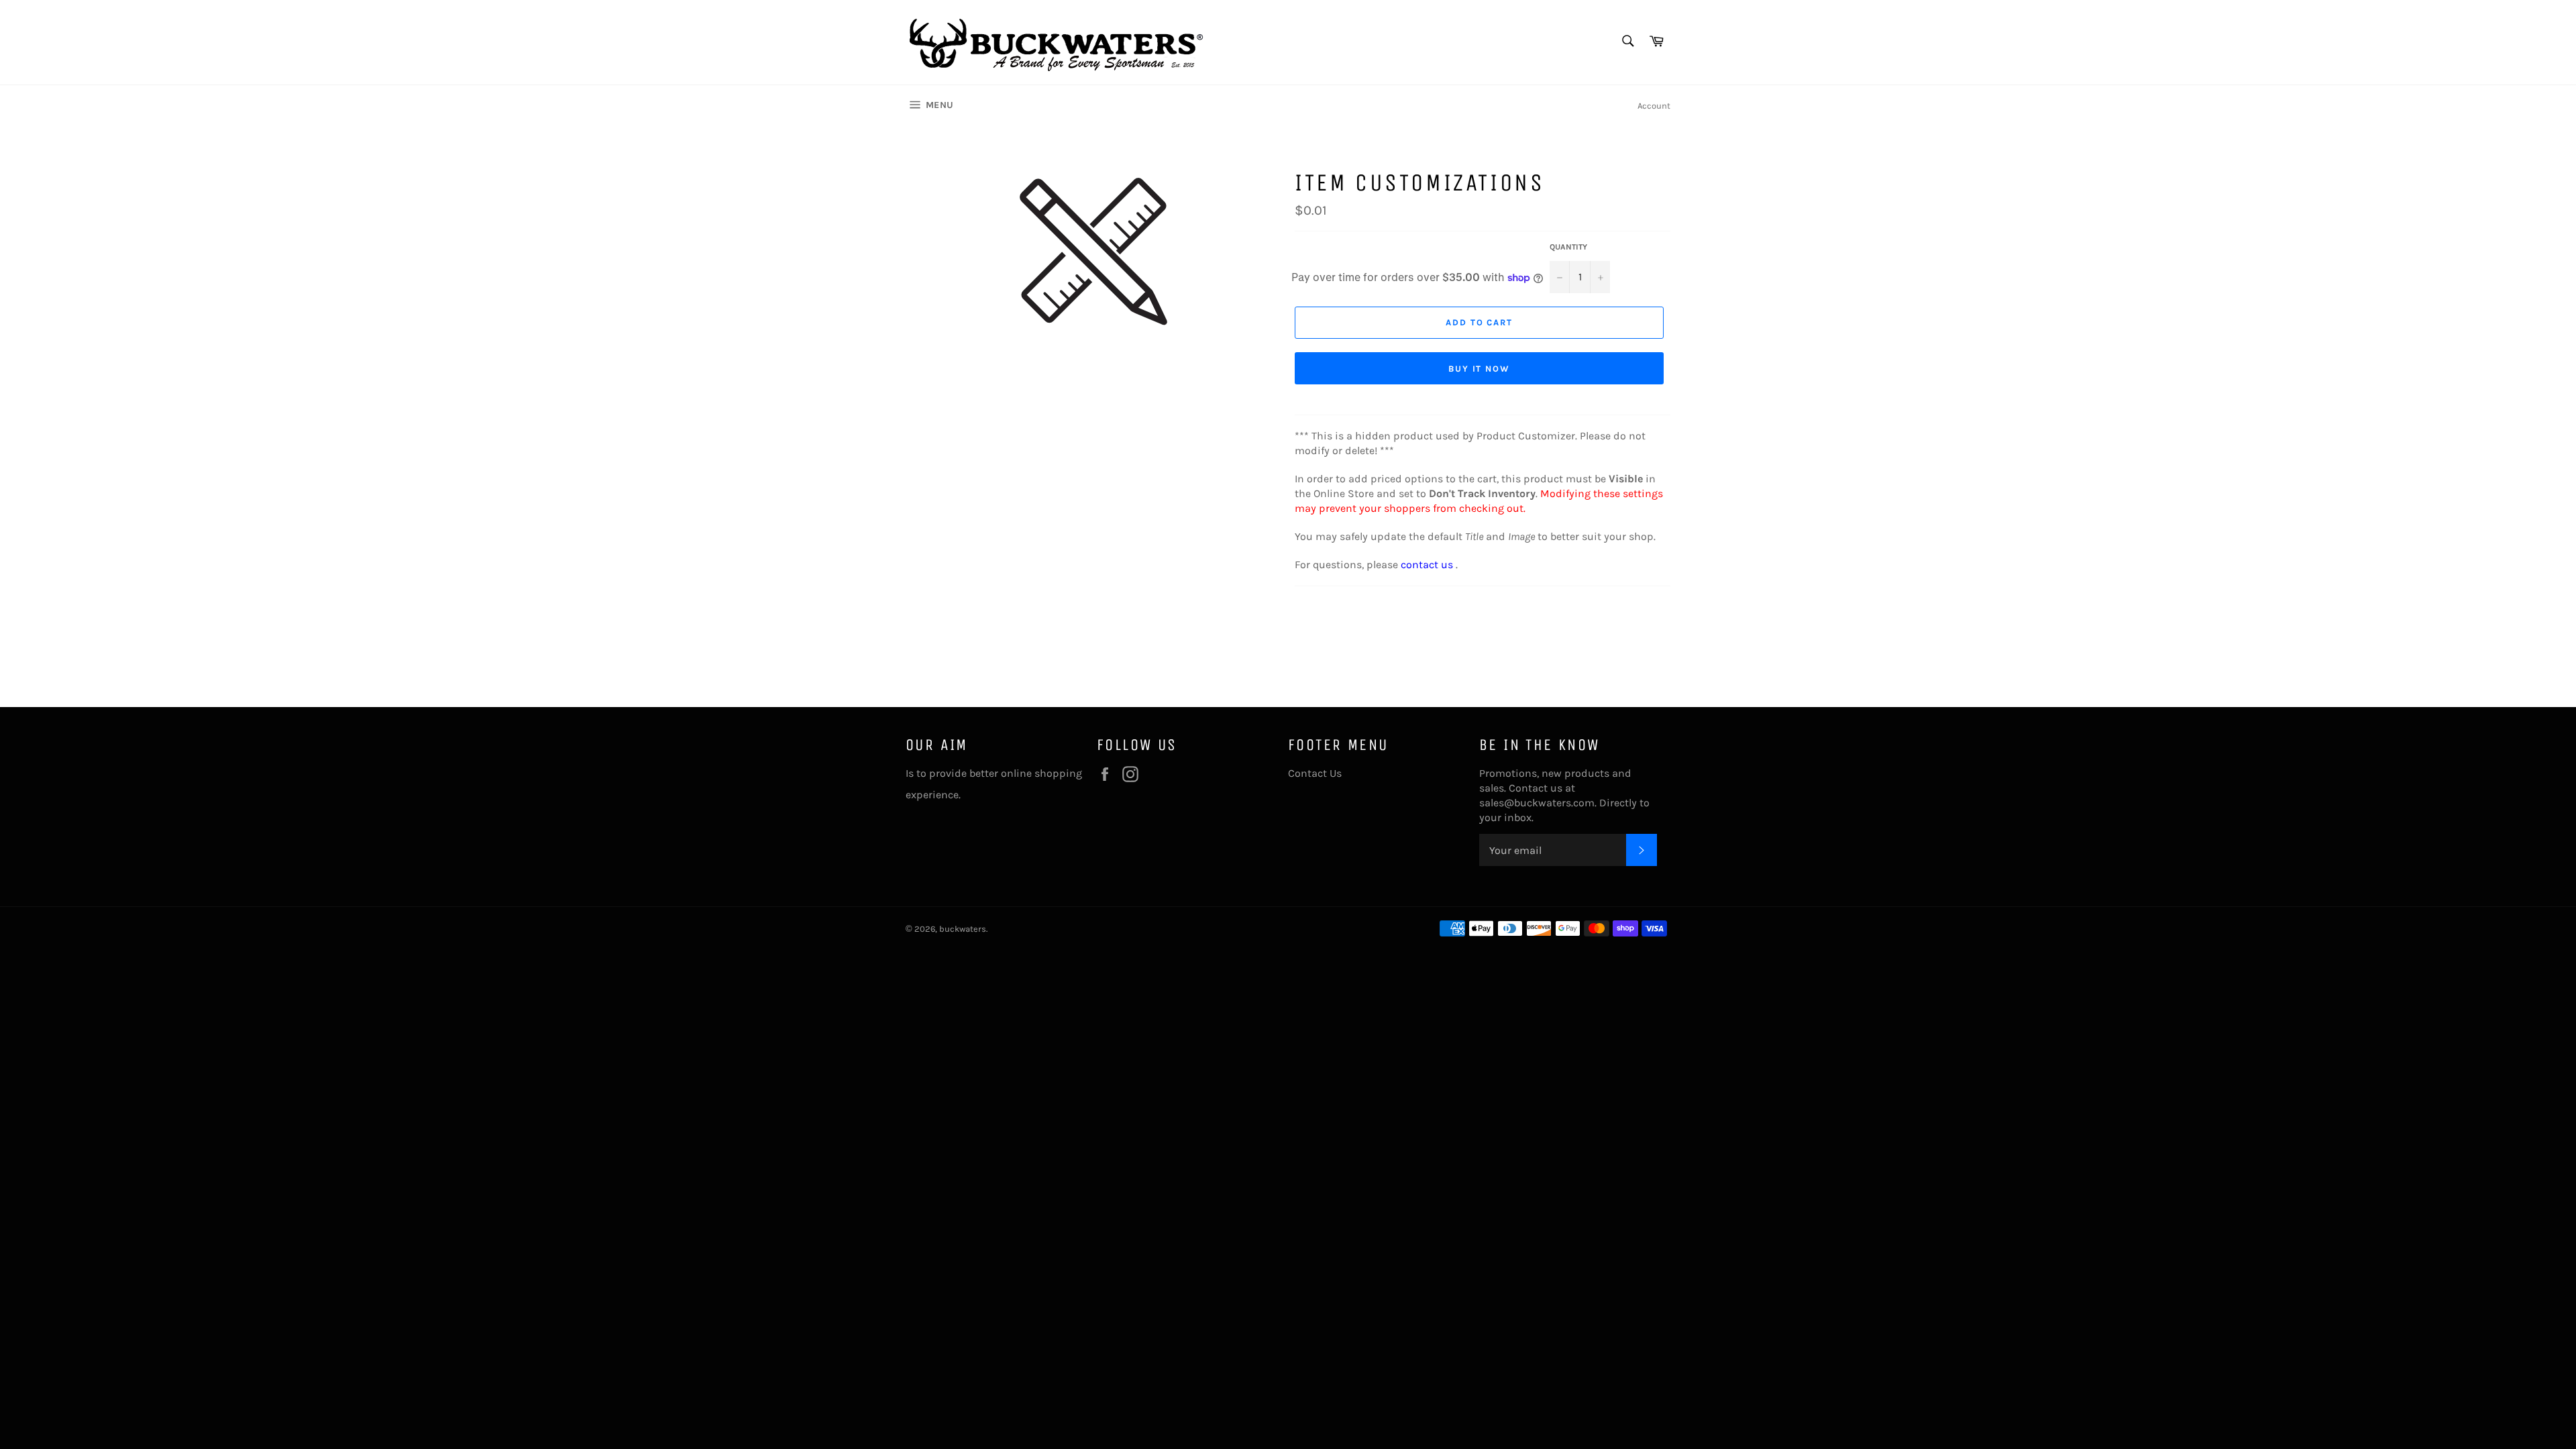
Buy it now (1480, 369)
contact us (1427, 565)
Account (1654, 106)
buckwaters (963, 929)
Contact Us (1315, 773)
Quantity (1568, 247)
